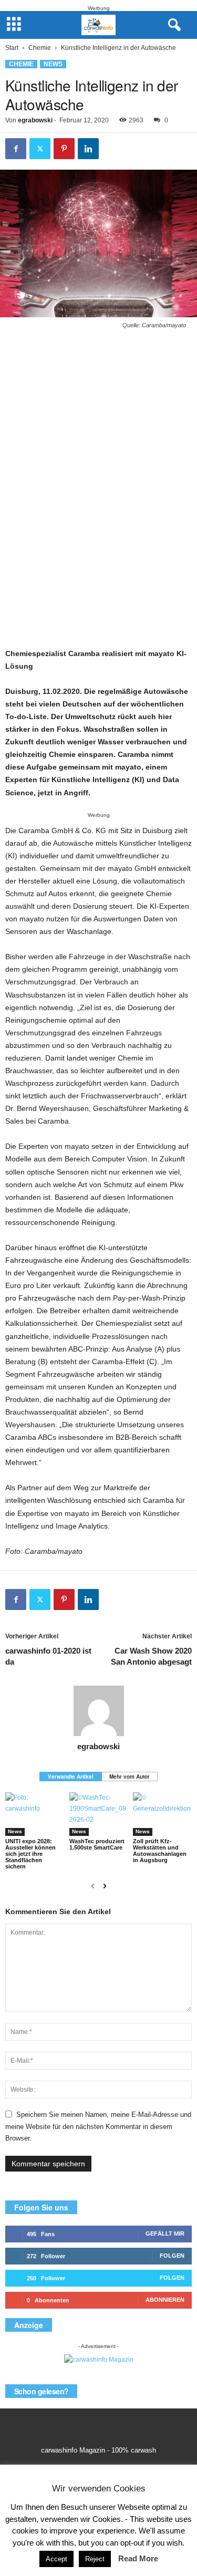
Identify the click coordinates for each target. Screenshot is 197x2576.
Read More (138, 2558)
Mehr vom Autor (129, 1777)
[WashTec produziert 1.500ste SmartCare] (99, 1814)
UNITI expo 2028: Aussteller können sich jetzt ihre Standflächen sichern (30, 1854)
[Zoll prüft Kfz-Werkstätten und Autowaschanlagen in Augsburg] (162, 1814)
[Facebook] (16, 149)
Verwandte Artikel (71, 1777)
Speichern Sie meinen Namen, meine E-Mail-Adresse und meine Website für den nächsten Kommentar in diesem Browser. (98, 2126)
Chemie (40, 48)
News (53, 64)
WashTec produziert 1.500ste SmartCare (97, 1844)
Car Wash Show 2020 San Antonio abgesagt (151, 1656)
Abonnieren (165, 2300)
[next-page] (105, 1886)
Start (12, 48)
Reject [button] (95, 2559)
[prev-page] (93, 1886)
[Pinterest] (64, 149)
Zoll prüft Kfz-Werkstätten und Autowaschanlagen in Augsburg (160, 1851)
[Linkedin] (88, 149)
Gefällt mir (165, 2234)
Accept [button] (56, 2559)
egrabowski (35, 120)
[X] (40, 149)
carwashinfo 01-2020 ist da (48, 1656)
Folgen (172, 2256)
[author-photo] (98, 1711)
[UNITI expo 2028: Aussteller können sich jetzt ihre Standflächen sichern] (35, 1814)
